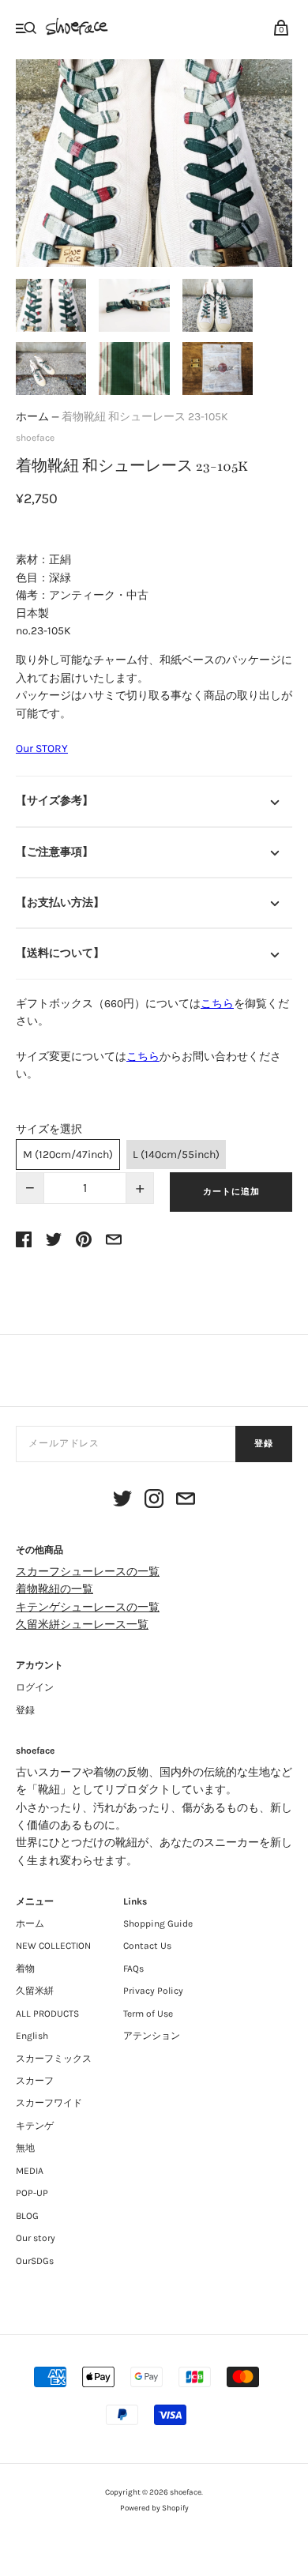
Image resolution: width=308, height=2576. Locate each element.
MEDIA (30, 2171)
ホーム (32, 417)
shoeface (35, 438)
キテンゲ (35, 2126)
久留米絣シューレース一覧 (82, 1625)
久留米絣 (35, 1991)
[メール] (186, 1501)
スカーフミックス (54, 2059)
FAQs (133, 1969)
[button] (51, 305)
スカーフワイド (49, 2103)
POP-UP (32, 2193)
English (32, 2036)
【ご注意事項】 (54, 852)
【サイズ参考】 (54, 801)
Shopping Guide (158, 1924)
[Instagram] (154, 1501)
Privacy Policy (153, 1991)
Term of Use (148, 2014)
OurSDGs (35, 2261)
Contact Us (147, 1946)
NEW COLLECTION (53, 1946)
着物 (25, 1969)
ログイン (35, 1687)
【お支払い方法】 (60, 903)
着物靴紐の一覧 (54, 1589)
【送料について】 (60, 953)
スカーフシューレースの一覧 (88, 1572)
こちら (217, 1004)
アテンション (152, 2036)
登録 (264, 1444)
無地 (25, 2148)
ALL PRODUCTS (47, 2014)
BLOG (27, 2216)
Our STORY (42, 748)
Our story (36, 2238)
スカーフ (35, 2081)
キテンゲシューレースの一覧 (88, 1607)
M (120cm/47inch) (68, 1154)
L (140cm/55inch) (176, 1154)
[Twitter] (122, 1501)
